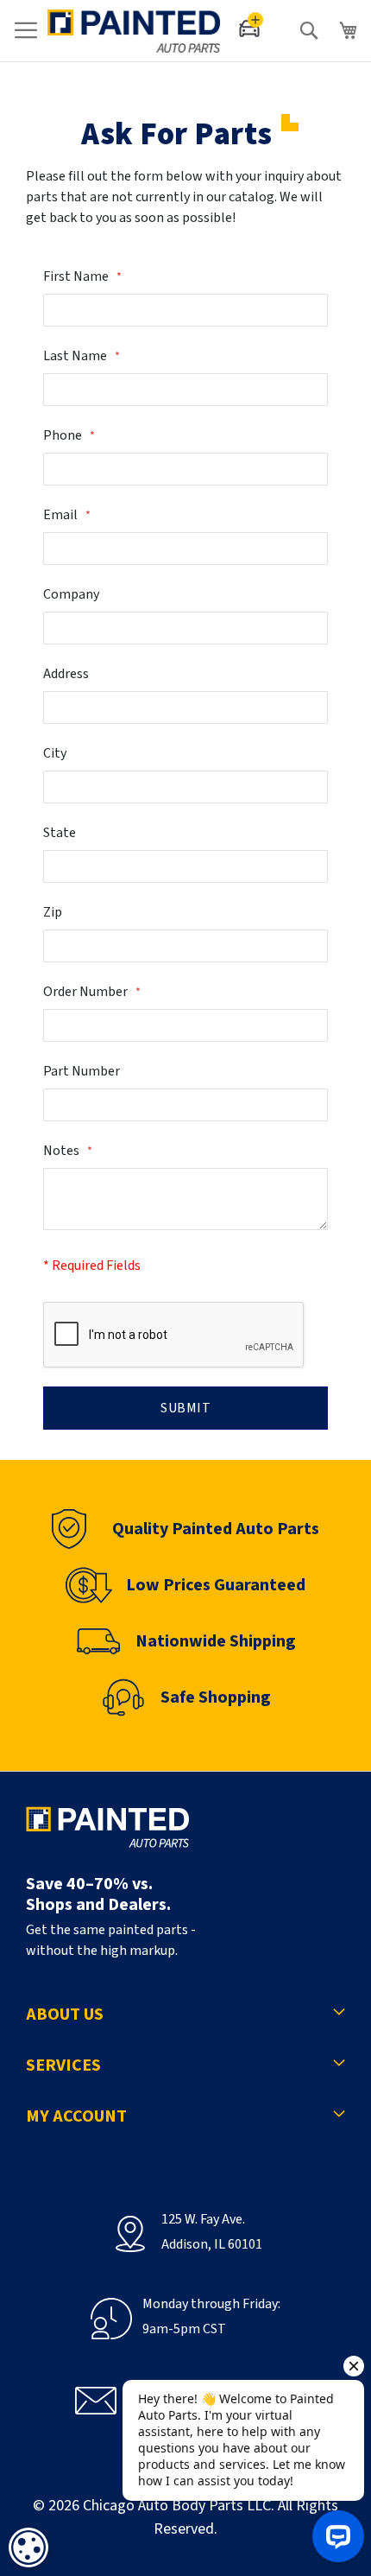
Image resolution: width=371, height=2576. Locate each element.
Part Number (82, 1071)
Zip (53, 912)
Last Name (76, 356)
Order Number (87, 992)
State (60, 833)
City (55, 753)
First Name (77, 276)
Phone (64, 435)
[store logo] (134, 31)
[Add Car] (252, 29)
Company (71, 594)
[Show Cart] (349, 31)
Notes (63, 1151)
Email (62, 515)
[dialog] (28, 2547)
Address (66, 674)
